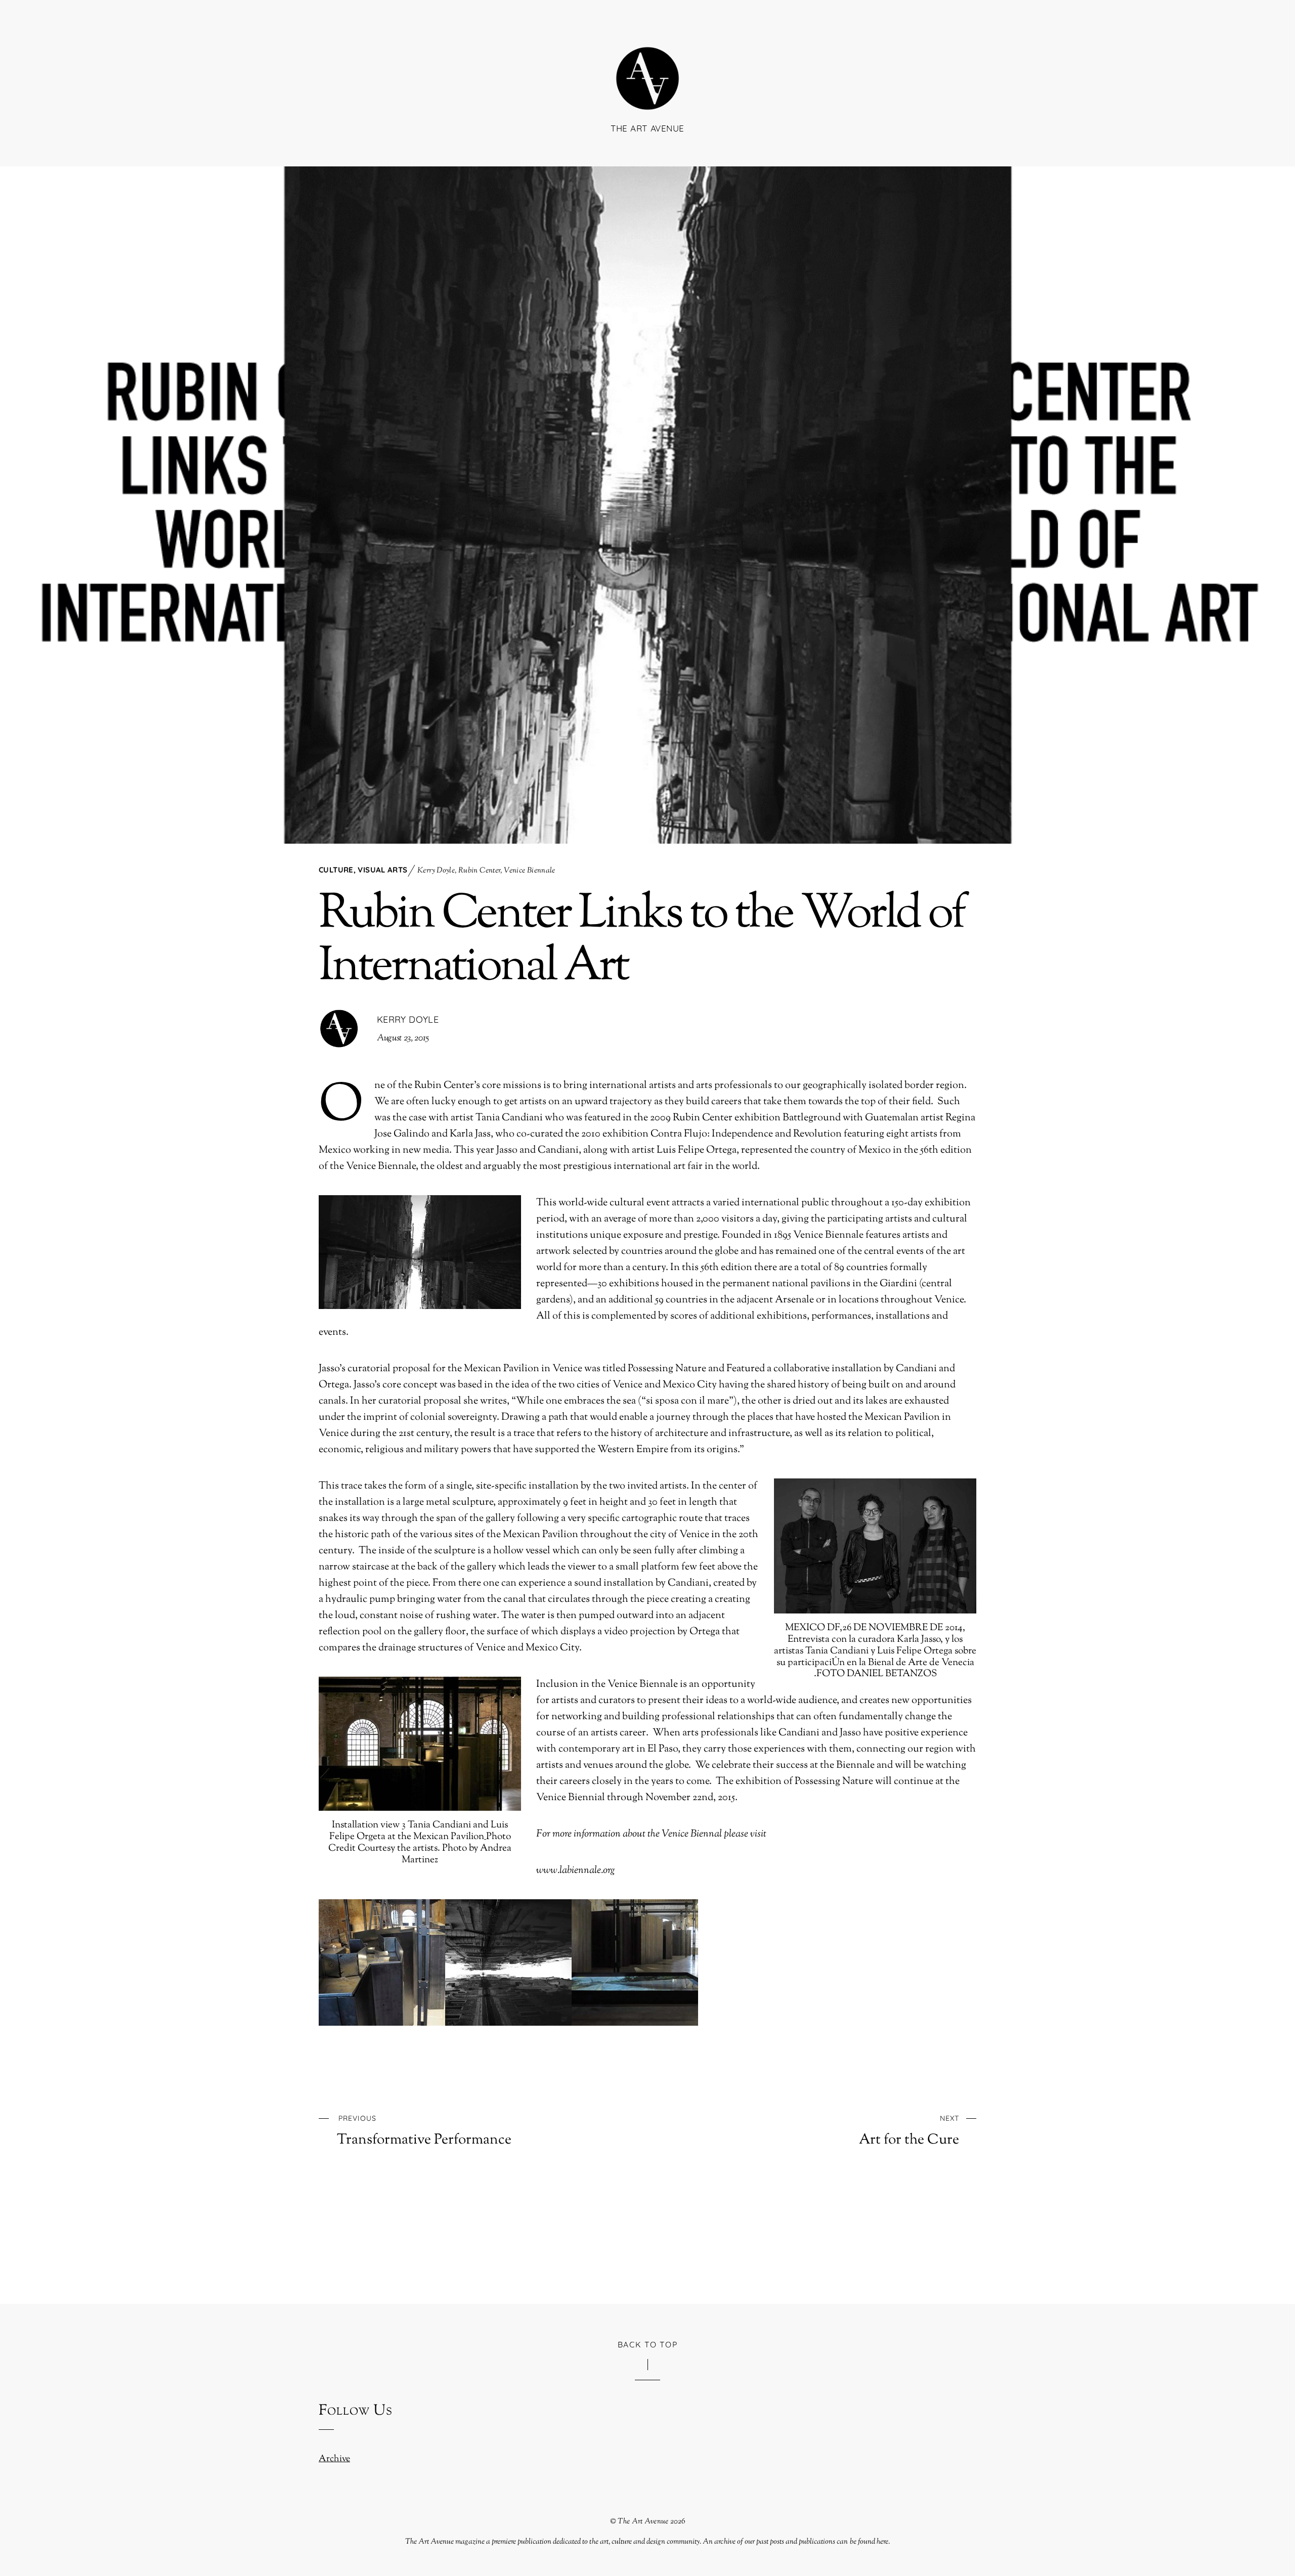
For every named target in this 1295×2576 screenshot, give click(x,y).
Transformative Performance (424, 2131)
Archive (334, 2459)
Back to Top (648, 2344)
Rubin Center (480, 871)
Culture (336, 870)
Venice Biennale (530, 871)
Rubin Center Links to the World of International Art (642, 941)
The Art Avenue (643, 2521)
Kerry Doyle (436, 871)
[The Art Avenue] (647, 95)
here (882, 2542)
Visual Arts (382, 870)
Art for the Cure (909, 2131)
